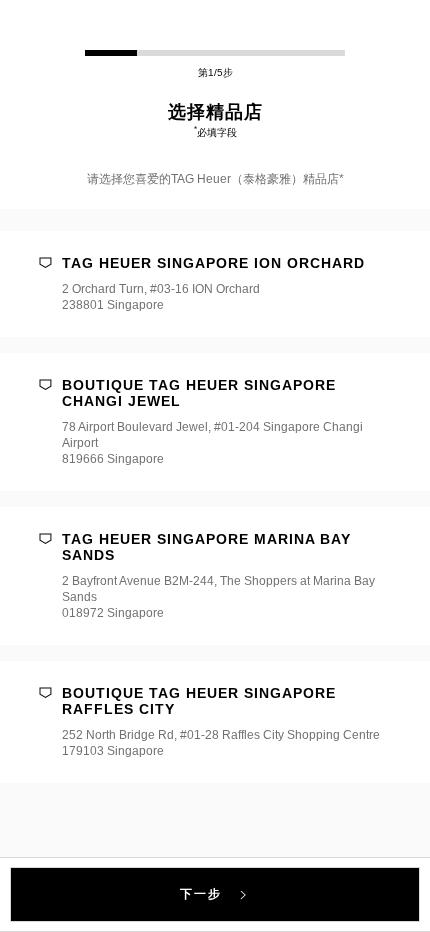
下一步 (202, 894)
